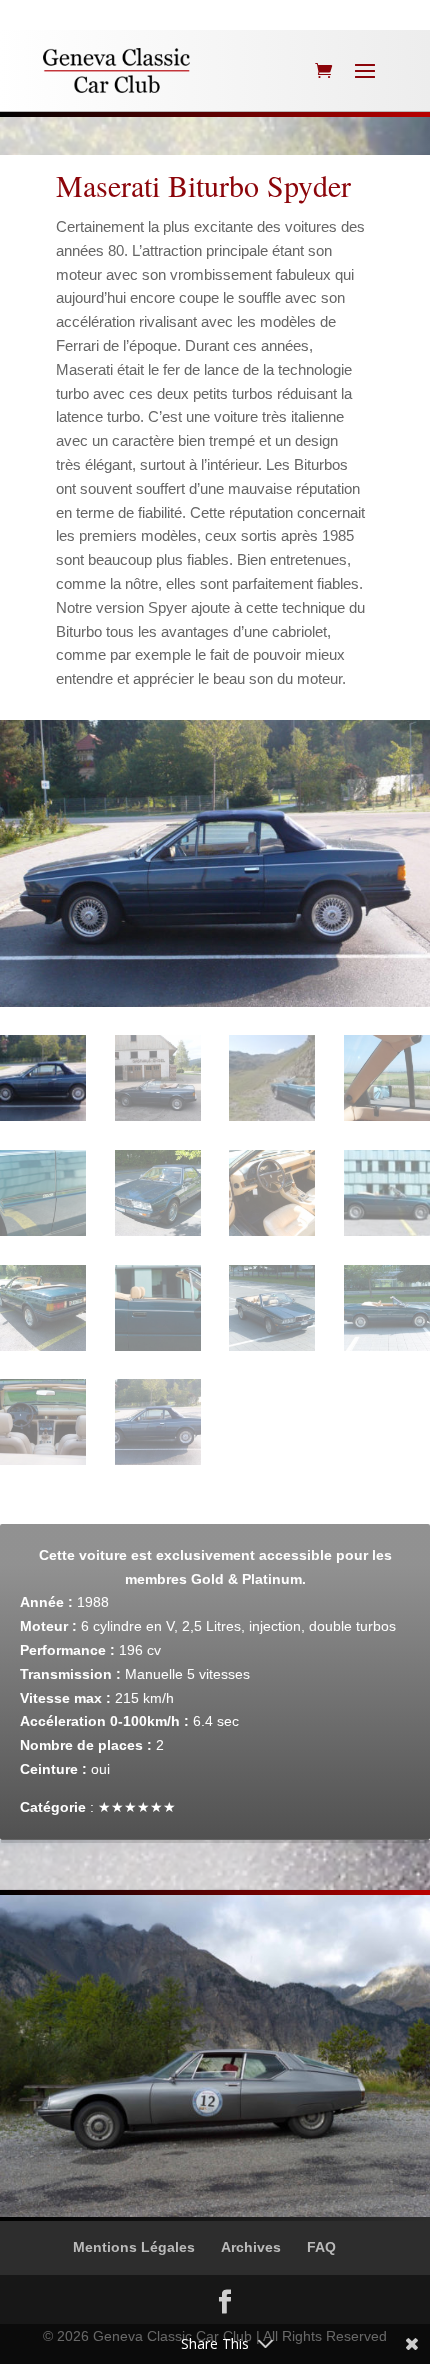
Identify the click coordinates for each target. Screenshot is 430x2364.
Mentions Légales (134, 2247)
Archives (251, 2247)
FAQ (321, 2247)
